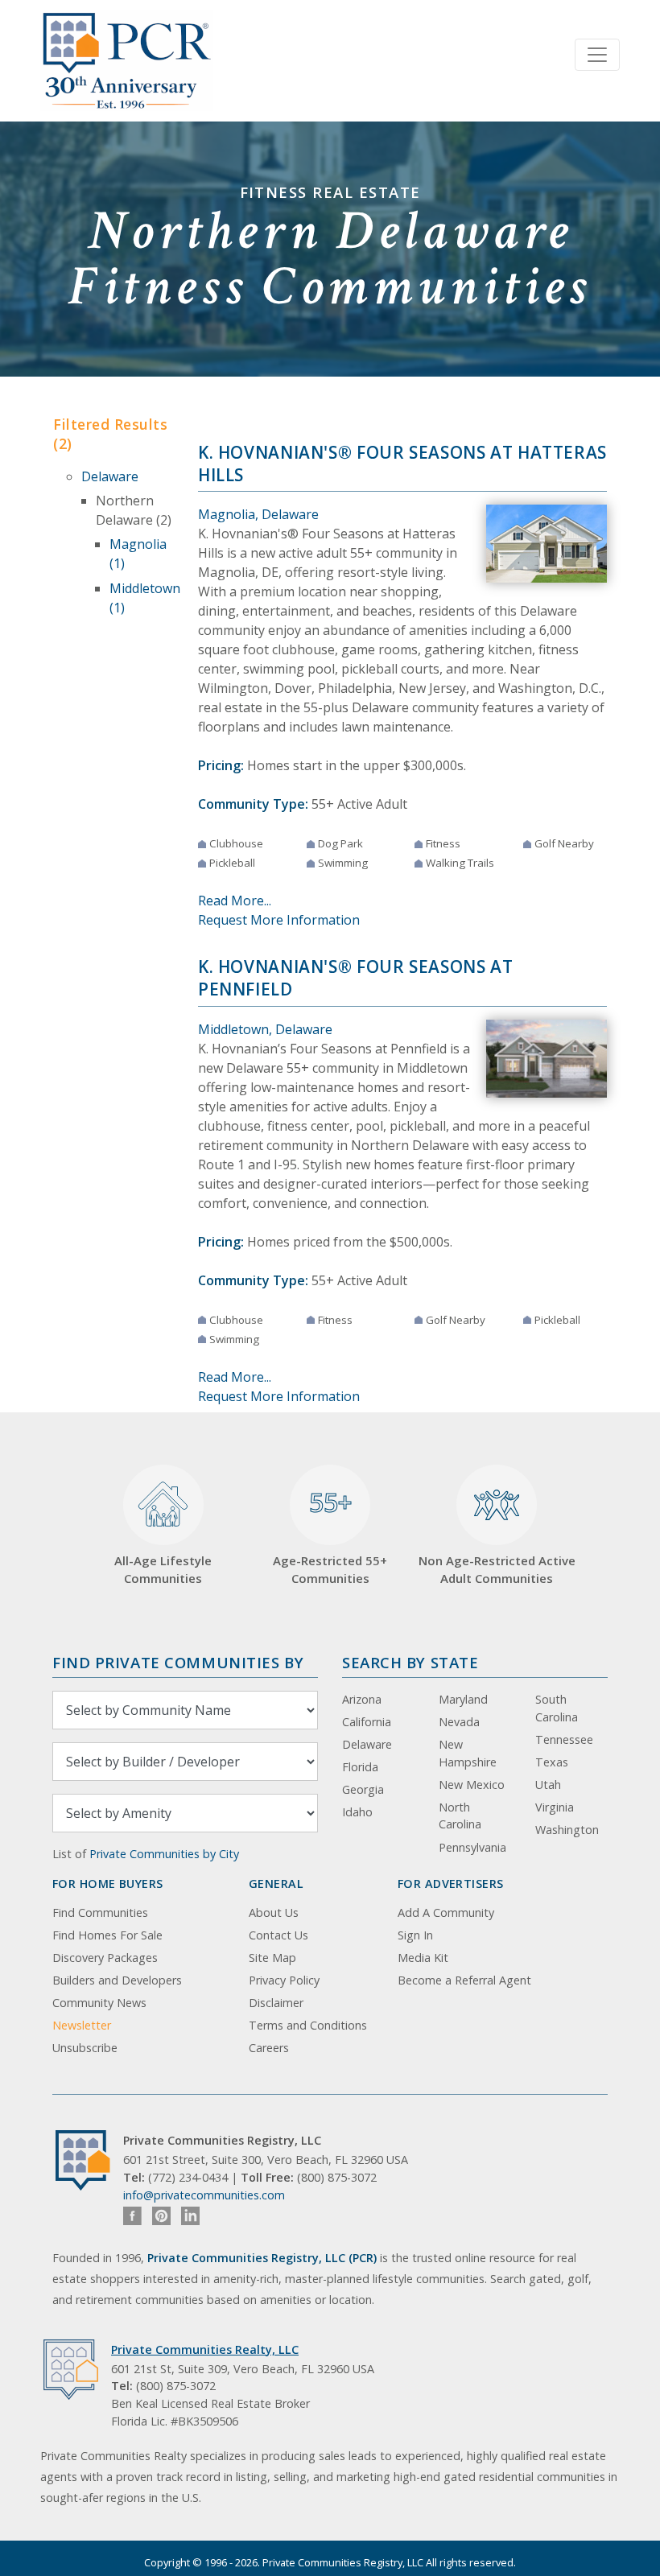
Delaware (110, 476)
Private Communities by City (164, 1854)
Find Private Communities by (178, 1662)
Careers (269, 2048)
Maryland (463, 1699)
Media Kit (423, 1958)
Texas (552, 1762)
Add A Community (446, 1912)
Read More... (235, 901)
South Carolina (557, 1708)
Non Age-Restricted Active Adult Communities (497, 1570)
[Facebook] (132, 2216)
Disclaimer (276, 2003)
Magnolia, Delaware (258, 514)
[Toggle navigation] (597, 55)
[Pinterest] (161, 2216)
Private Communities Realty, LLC (205, 2349)
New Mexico (472, 1785)
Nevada (459, 1722)
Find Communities (100, 1912)
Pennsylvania (472, 1847)
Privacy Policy (284, 1980)
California (367, 1722)
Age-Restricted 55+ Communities (330, 1535)
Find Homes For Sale (107, 1935)
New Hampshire (468, 1753)
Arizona (362, 1699)
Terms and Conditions (308, 2025)
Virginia (555, 1807)
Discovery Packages (105, 1958)
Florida (360, 1767)
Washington (567, 1830)
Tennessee (564, 1739)
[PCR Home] (89, 2160)
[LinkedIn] (190, 2216)
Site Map (272, 1958)
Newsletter (82, 2025)
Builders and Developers (117, 1980)
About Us (274, 1912)
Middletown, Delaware (265, 1029)
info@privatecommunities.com (204, 2195)
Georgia (363, 1789)
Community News (99, 2003)
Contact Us (278, 1935)
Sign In (415, 1935)
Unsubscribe (85, 2048)
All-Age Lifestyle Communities (163, 1570)
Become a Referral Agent (464, 1980)
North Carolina (460, 1816)
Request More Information (279, 920)
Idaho (357, 1812)
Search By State (410, 1662)
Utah (548, 1785)
